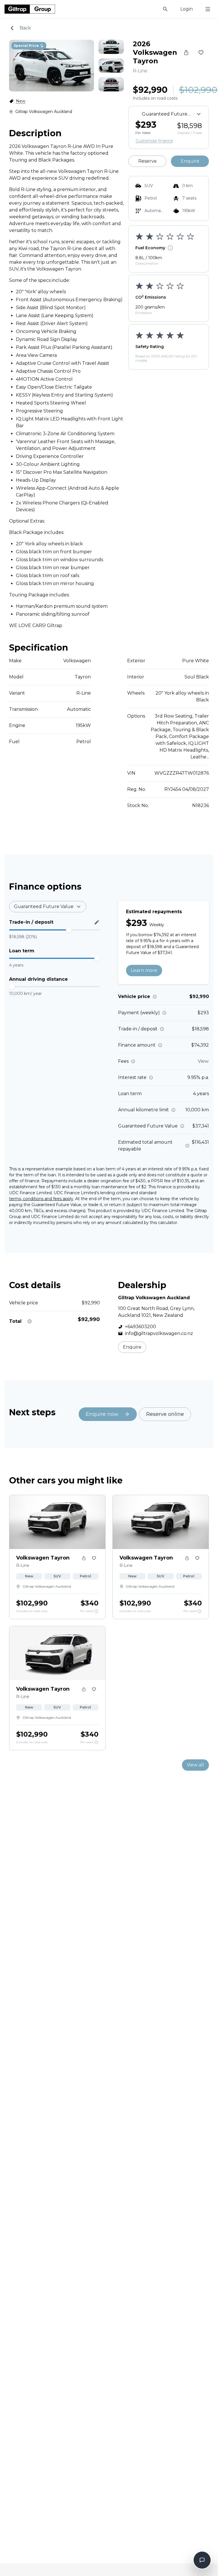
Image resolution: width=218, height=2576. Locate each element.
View (203, 1061)
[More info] (155, 997)
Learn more (144, 970)
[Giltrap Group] (30, 9)
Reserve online (165, 1414)
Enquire (190, 161)
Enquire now (102, 1414)
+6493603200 (141, 1327)
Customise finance (154, 141)
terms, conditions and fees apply (41, 1199)
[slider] (69, 930)
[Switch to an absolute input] (97, 922)
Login (186, 9)
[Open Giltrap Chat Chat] (202, 2560)
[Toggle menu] (208, 9)
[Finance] (96, 1611)
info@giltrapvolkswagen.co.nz (159, 1333)
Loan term (22, 951)
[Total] (30, 1321)
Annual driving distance (38, 979)
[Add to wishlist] (201, 53)
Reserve (147, 161)
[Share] (186, 53)
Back (25, 28)
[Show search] (165, 9)
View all (195, 1765)
